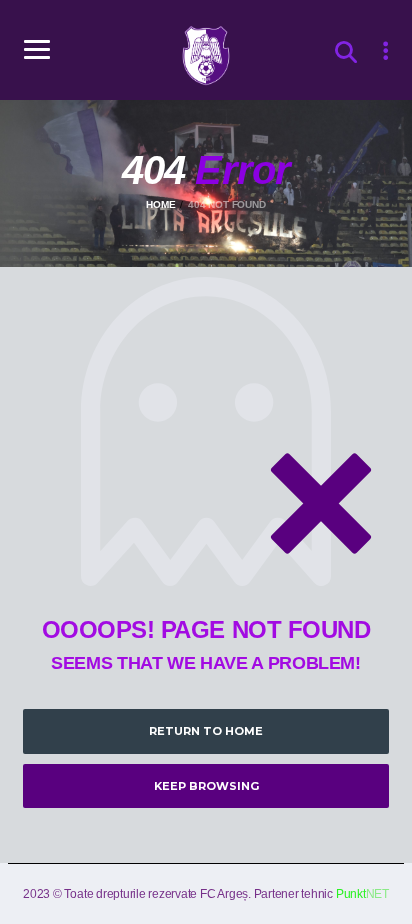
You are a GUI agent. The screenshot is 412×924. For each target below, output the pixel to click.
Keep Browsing (206, 786)
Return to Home (206, 731)
